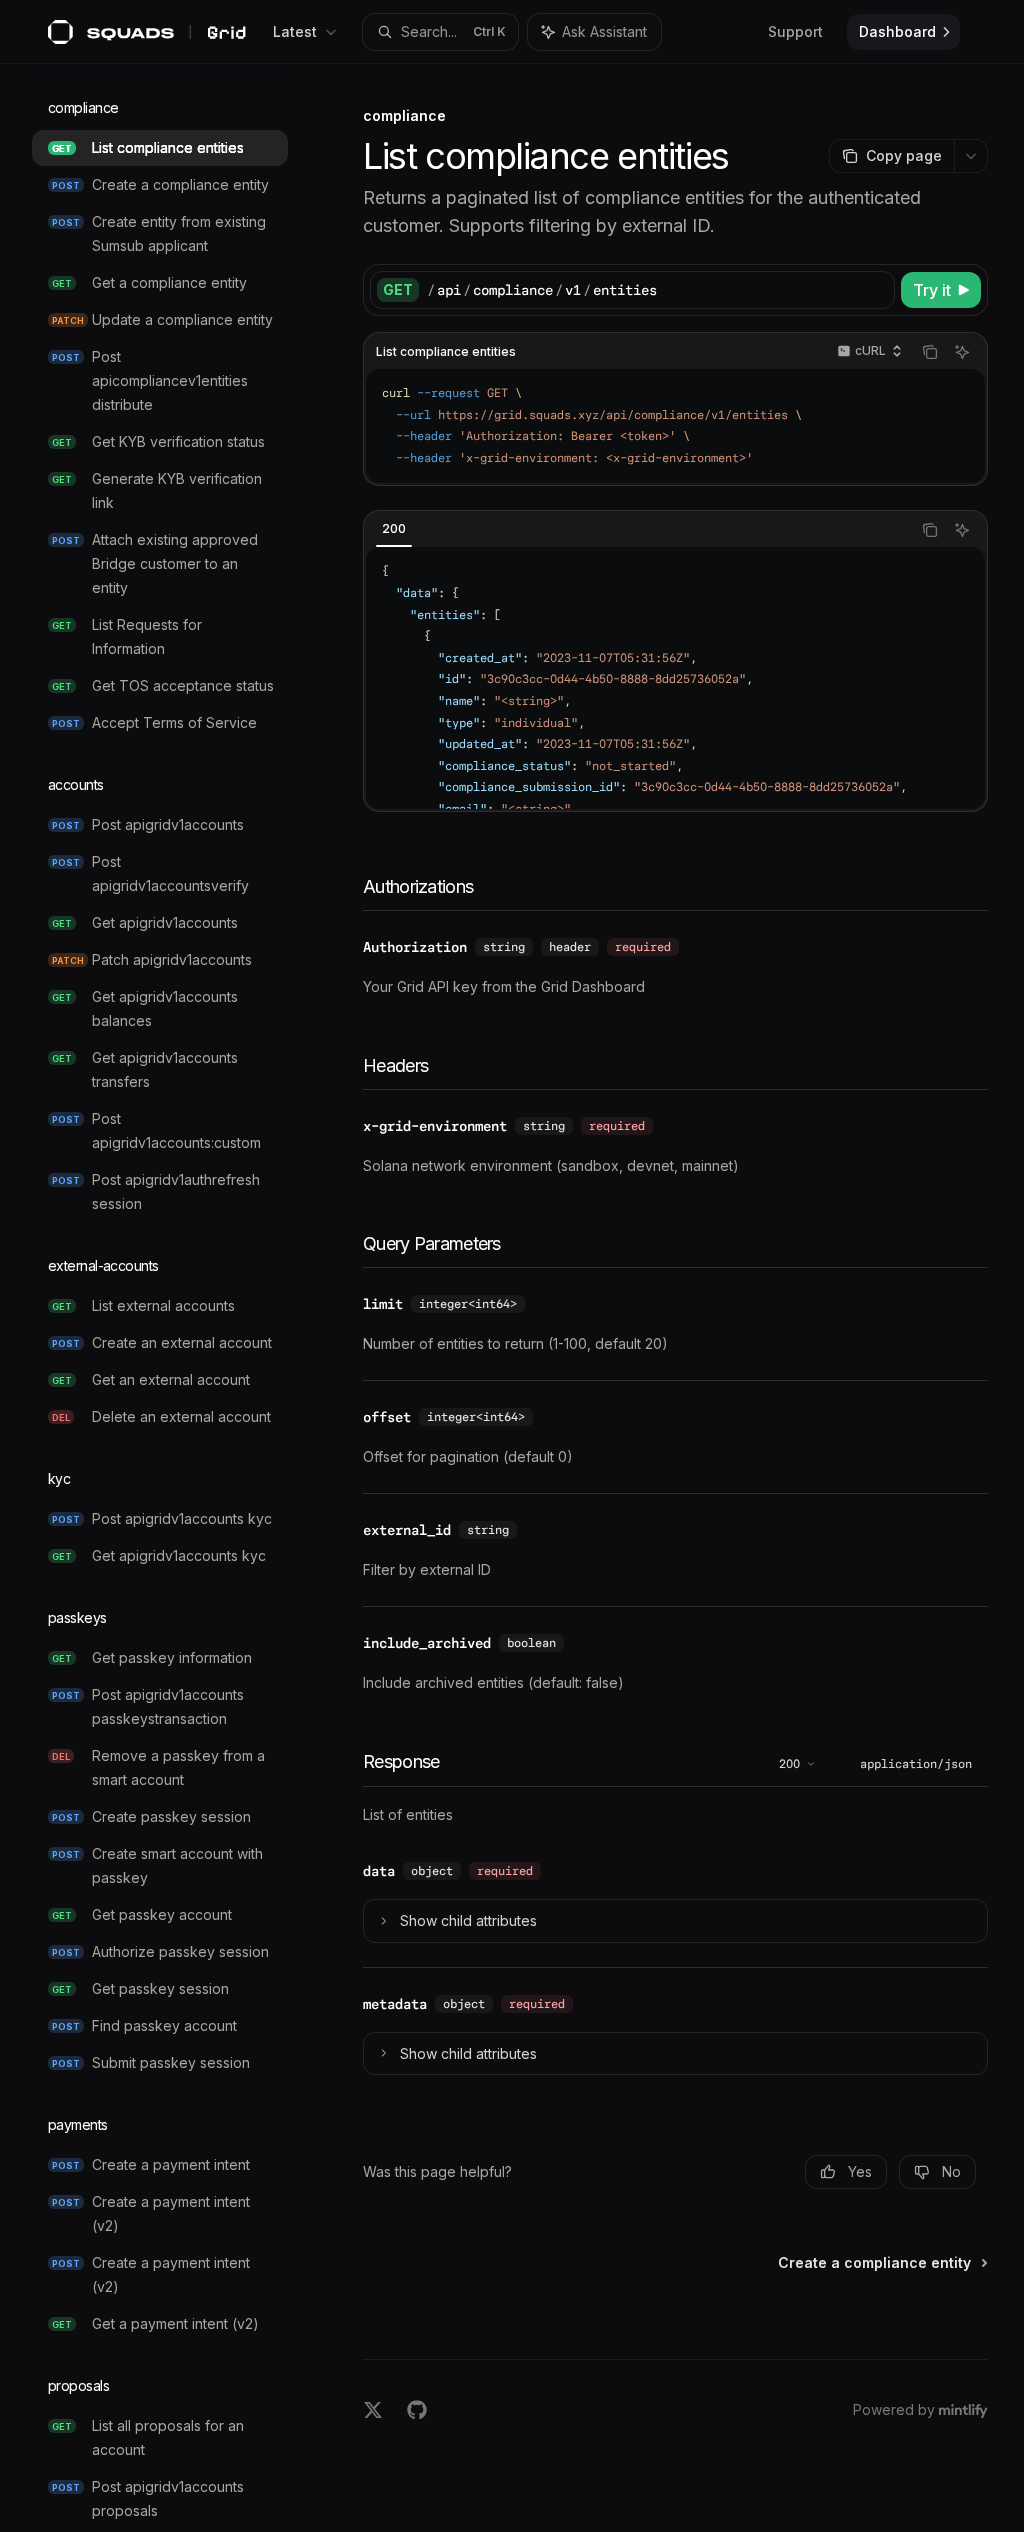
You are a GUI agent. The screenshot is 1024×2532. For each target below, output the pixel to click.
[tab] (394, 529)
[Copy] (876, 290)
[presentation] (176, 1298)
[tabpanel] (675, 678)
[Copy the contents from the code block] (930, 352)
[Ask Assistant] (962, 352)
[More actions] (971, 156)
